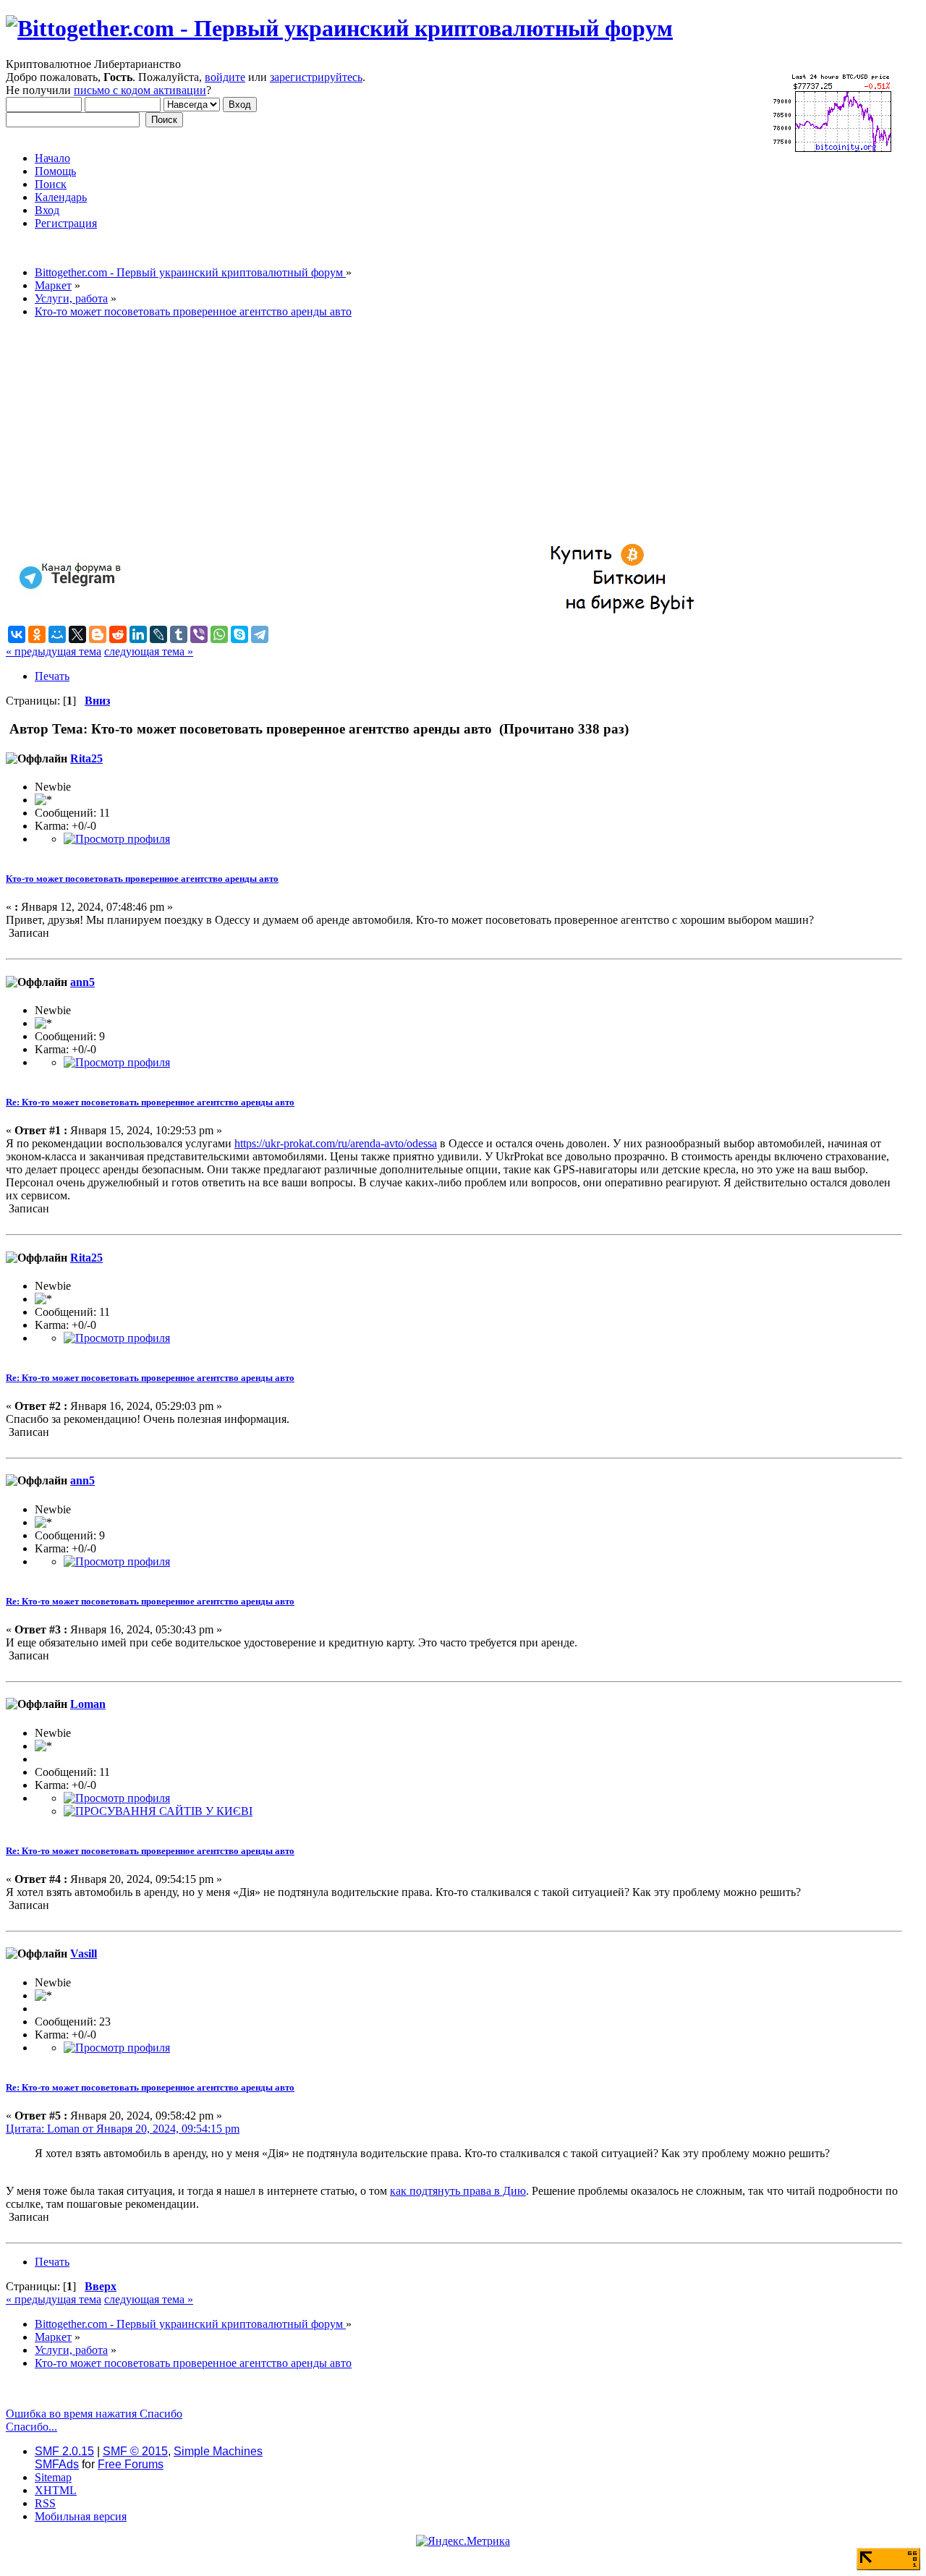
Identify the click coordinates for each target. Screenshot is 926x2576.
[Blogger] (98, 634)
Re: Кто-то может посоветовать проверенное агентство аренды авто (150, 1102)
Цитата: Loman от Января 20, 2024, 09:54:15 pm (123, 2129)
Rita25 (86, 758)
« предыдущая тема (54, 651)
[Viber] (199, 634)
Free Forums (131, 2464)
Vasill (84, 1954)
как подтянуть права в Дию (458, 2191)
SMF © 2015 (135, 2451)
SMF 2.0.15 (64, 2451)
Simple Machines (218, 2451)
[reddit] (118, 634)
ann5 (82, 982)
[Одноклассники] (37, 634)
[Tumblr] (179, 634)
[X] (77, 634)
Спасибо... (31, 2427)
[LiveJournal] (158, 634)
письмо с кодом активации (140, 90)
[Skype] (239, 634)
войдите (225, 77)
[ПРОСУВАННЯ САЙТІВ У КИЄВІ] (158, 1811)
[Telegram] (260, 634)
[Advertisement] (440, 431)
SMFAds (57, 2464)
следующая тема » (149, 651)
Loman (88, 1704)
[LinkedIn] (138, 634)
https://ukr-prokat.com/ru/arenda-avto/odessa (336, 1143)
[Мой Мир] (57, 634)
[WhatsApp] (219, 634)
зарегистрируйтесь (316, 77)
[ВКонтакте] (17, 634)
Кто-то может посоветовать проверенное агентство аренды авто (142, 879)
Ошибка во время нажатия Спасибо (94, 2414)
